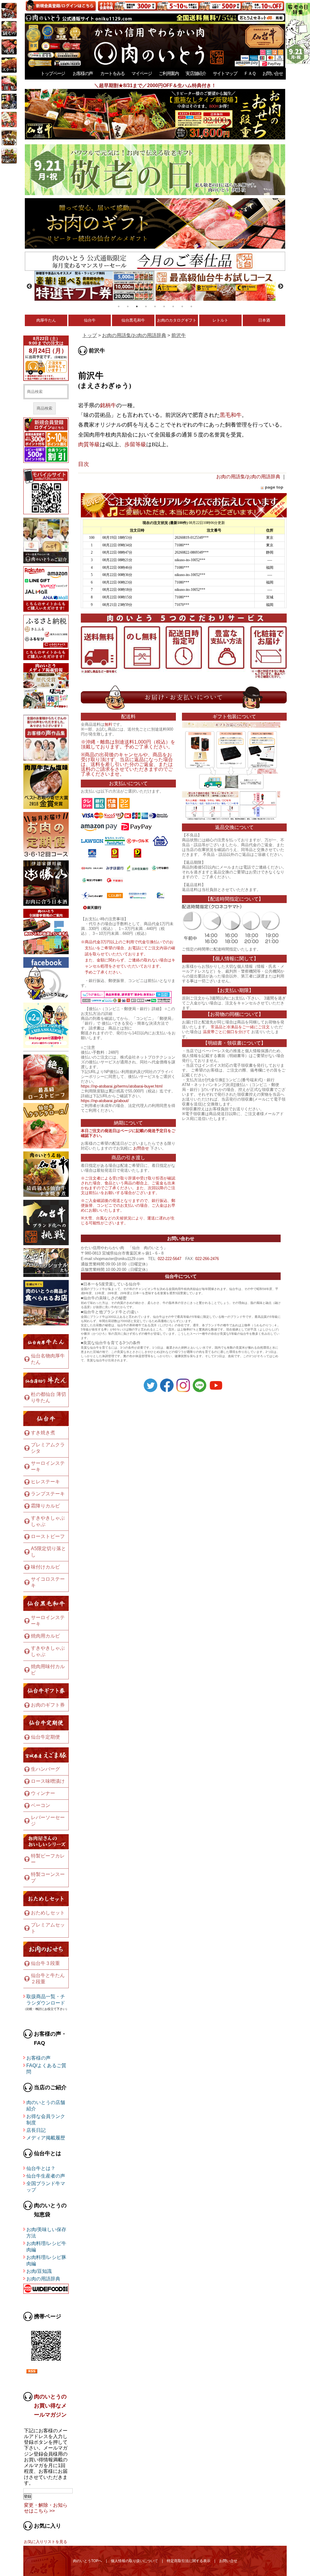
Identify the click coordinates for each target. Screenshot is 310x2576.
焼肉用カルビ (45, 1636)
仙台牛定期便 (45, 1737)
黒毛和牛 (231, 415)
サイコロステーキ (48, 1582)
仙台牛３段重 (45, 1963)
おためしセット (48, 1913)
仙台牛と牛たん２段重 (48, 1979)
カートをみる (112, 73)
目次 (84, 464)
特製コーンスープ (48, 1877)
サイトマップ (225, 73)
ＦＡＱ (250, 73)
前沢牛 (179, 335)
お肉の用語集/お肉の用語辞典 (134, 335)
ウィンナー (43, 1793)
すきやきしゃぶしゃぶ (48, 1521)
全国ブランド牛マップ (46, 2187)
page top (274, 487)
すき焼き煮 (43, 1433)
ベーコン (41, 1805)
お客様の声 (83, 73)
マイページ (142, 73)
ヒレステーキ (45, 1482)
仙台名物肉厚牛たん (48, 1359)
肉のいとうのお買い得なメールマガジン (50, 2406)
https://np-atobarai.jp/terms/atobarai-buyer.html (122, 1086)
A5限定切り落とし (48, 1552)
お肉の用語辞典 (43, 2279)
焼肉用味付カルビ (48, 1670)
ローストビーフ (48, 1536)
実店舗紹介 (196, 73)
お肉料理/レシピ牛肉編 (46, 2247)
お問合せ (141, 1148)
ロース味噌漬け (48, 1781)
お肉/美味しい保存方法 (46, 2233)
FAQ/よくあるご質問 (46, 2069)
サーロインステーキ (48, 1466)
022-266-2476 (207, 1259)
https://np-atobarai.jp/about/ (105, 1101)
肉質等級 (89, 444)
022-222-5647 (170, 1259)
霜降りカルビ (45, 1506)
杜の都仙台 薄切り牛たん (48, 1397)
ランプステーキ (48, 1494)
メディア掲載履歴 (46, 2138)
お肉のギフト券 (48, 1705)
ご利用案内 (169, 73)
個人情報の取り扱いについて (134, 2561)
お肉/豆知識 (39, 2271)
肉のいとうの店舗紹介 (46, 2106)
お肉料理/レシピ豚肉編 (46, 2260)
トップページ (53, 73)
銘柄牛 (108, 405)
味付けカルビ (45, 1567)
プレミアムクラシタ (48, 1448)
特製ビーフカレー (48, 1859)
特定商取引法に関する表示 (189, 2561)
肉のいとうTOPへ (87, 2561)
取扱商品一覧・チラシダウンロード (46, 2000)
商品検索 (45, 408)
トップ (90, 335)
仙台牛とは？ (41, 2168)
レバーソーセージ (48, 1821)
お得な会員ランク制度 (46, 2119)
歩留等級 (135, 444)
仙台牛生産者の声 (46, 2176)
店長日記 (36, 2130)
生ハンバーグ (45, 1769)
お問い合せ (273, 73)
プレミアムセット (48, 1928)
